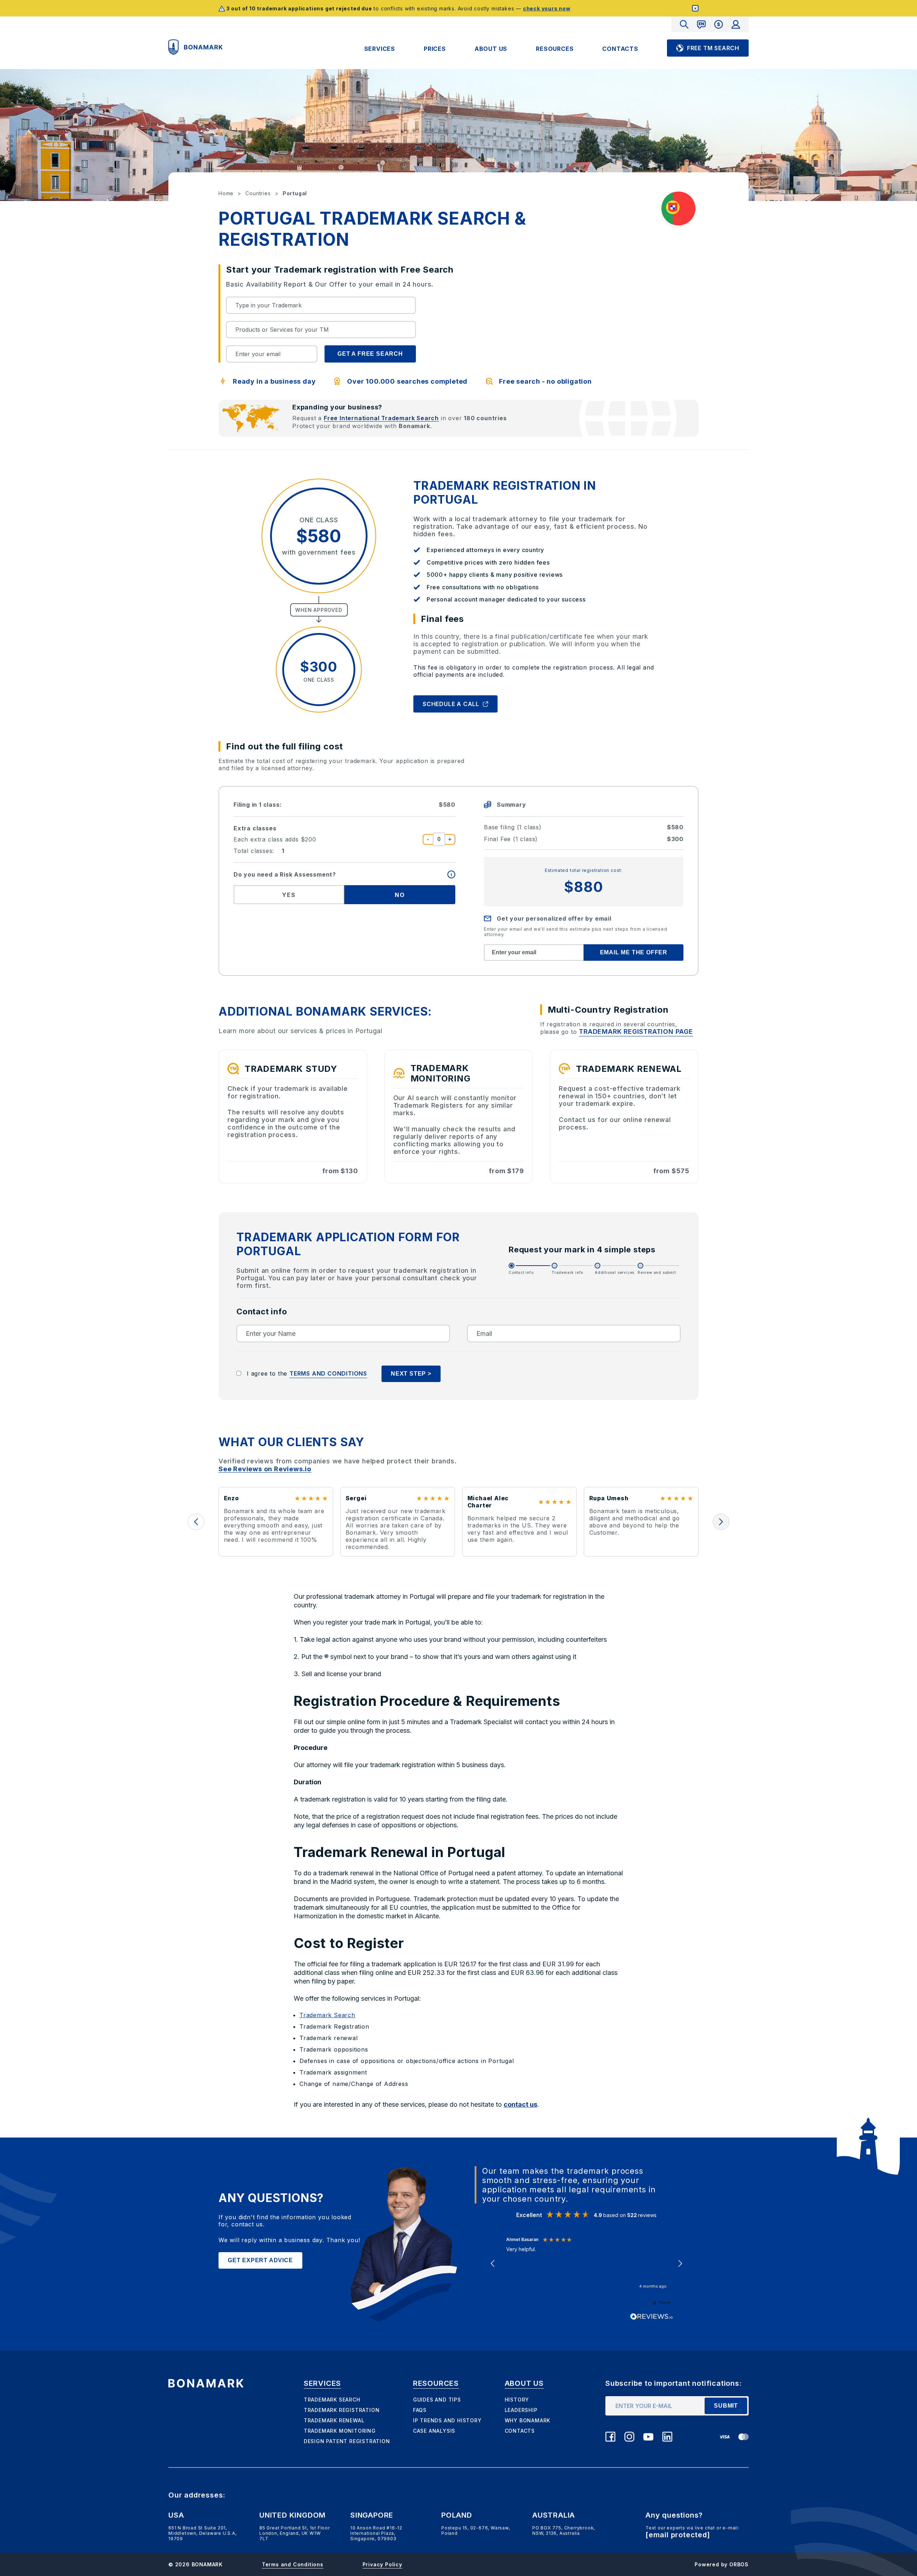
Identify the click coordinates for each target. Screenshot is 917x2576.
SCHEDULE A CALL (451, 704)
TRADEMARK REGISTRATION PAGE (636, 1032)
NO (400, 895)
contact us (520, 2104)
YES (289, 895)
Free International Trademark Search (381, 418)
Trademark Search (327, 2015)
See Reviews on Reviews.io (265, 1469)
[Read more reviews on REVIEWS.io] (652, 2317)
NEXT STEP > (411, 1374)
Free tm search (713, 48)
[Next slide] (721, 1522)
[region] (586, 2264)
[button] (493, 2264)
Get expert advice (260, 2260)
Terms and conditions (328, 1373)
